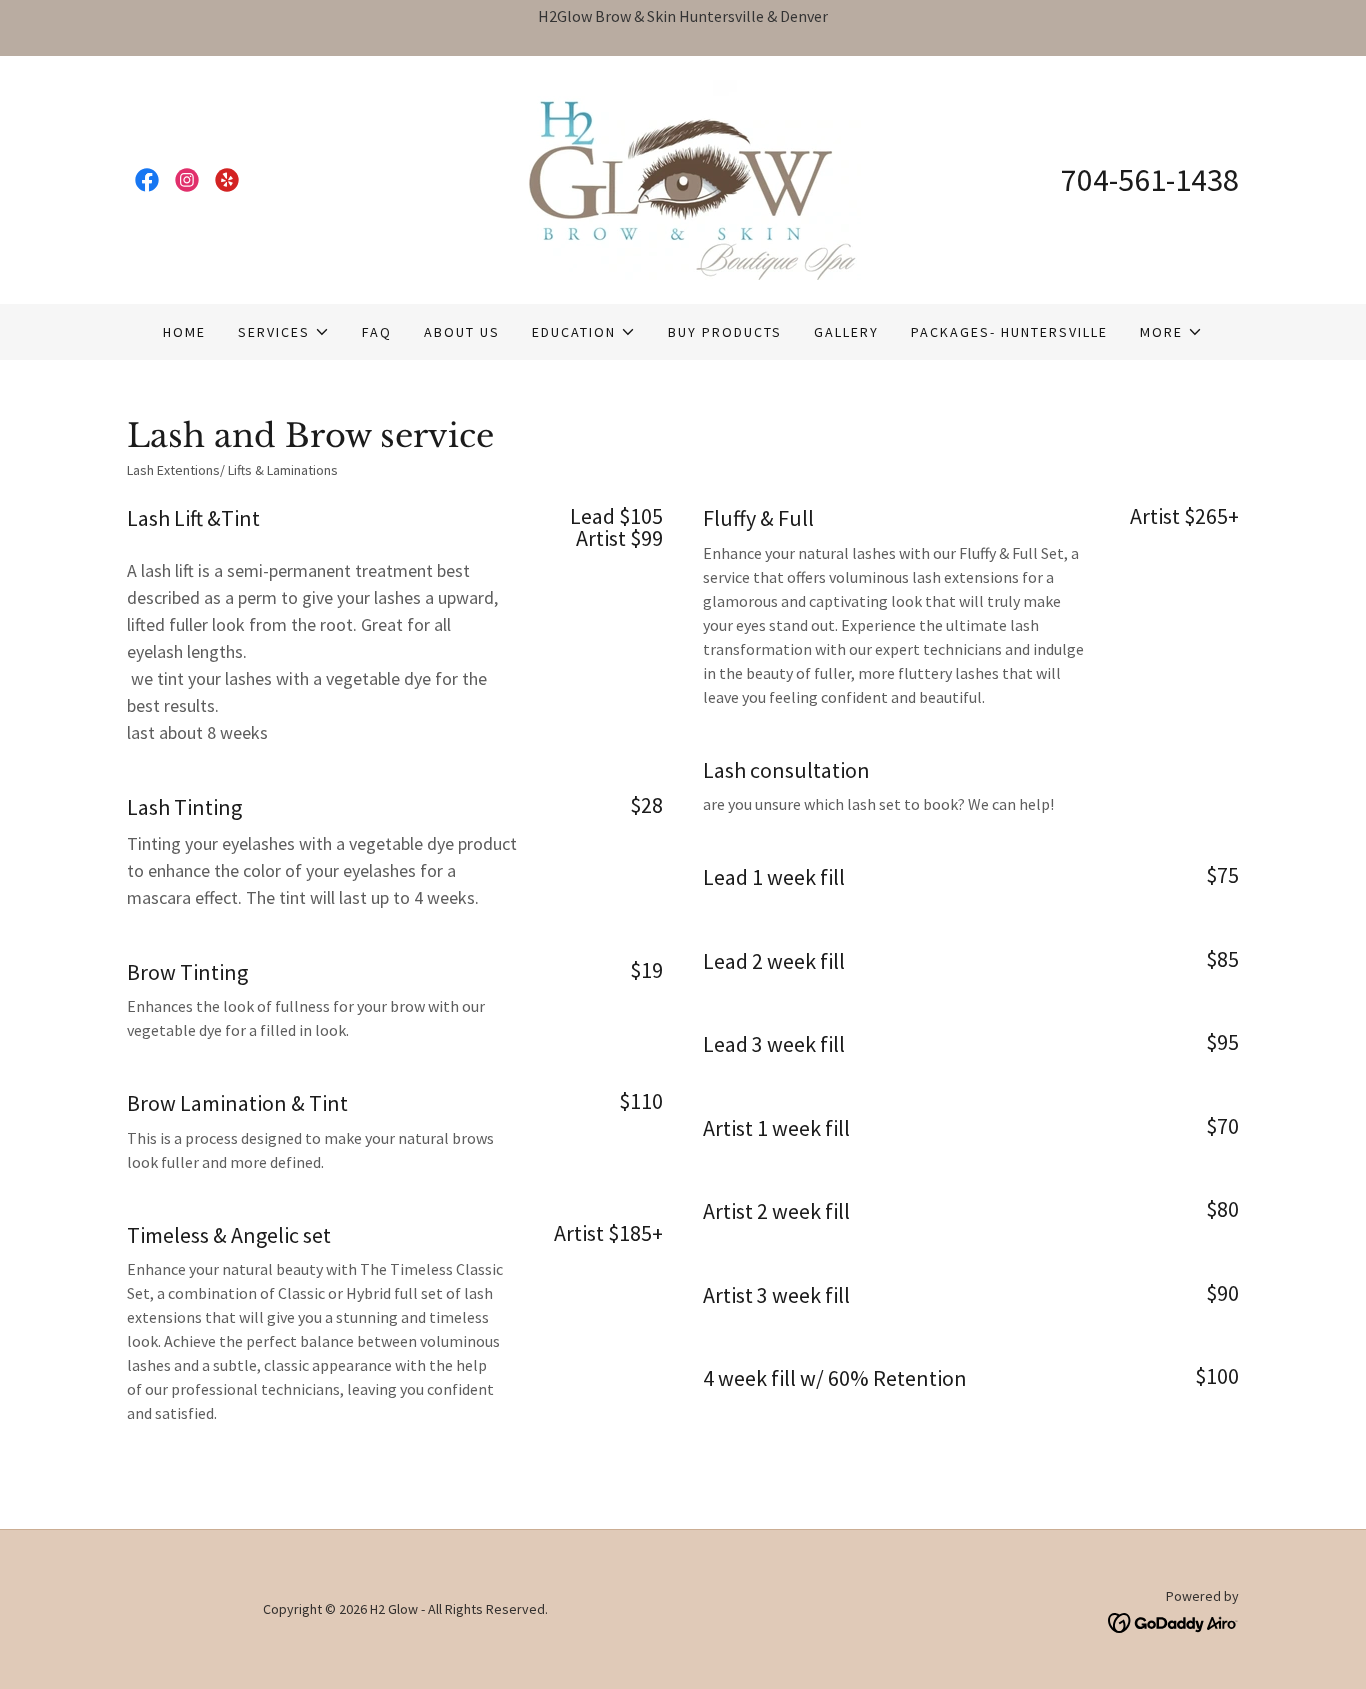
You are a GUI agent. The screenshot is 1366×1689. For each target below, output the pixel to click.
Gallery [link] (846, 332)
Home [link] (184, 332)
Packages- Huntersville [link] (1009, 332)
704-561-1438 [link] (1150, 180)
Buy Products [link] (725, 332)
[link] (147, 180)
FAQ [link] (377, 332)
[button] (284, 332)
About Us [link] (462, 332)
